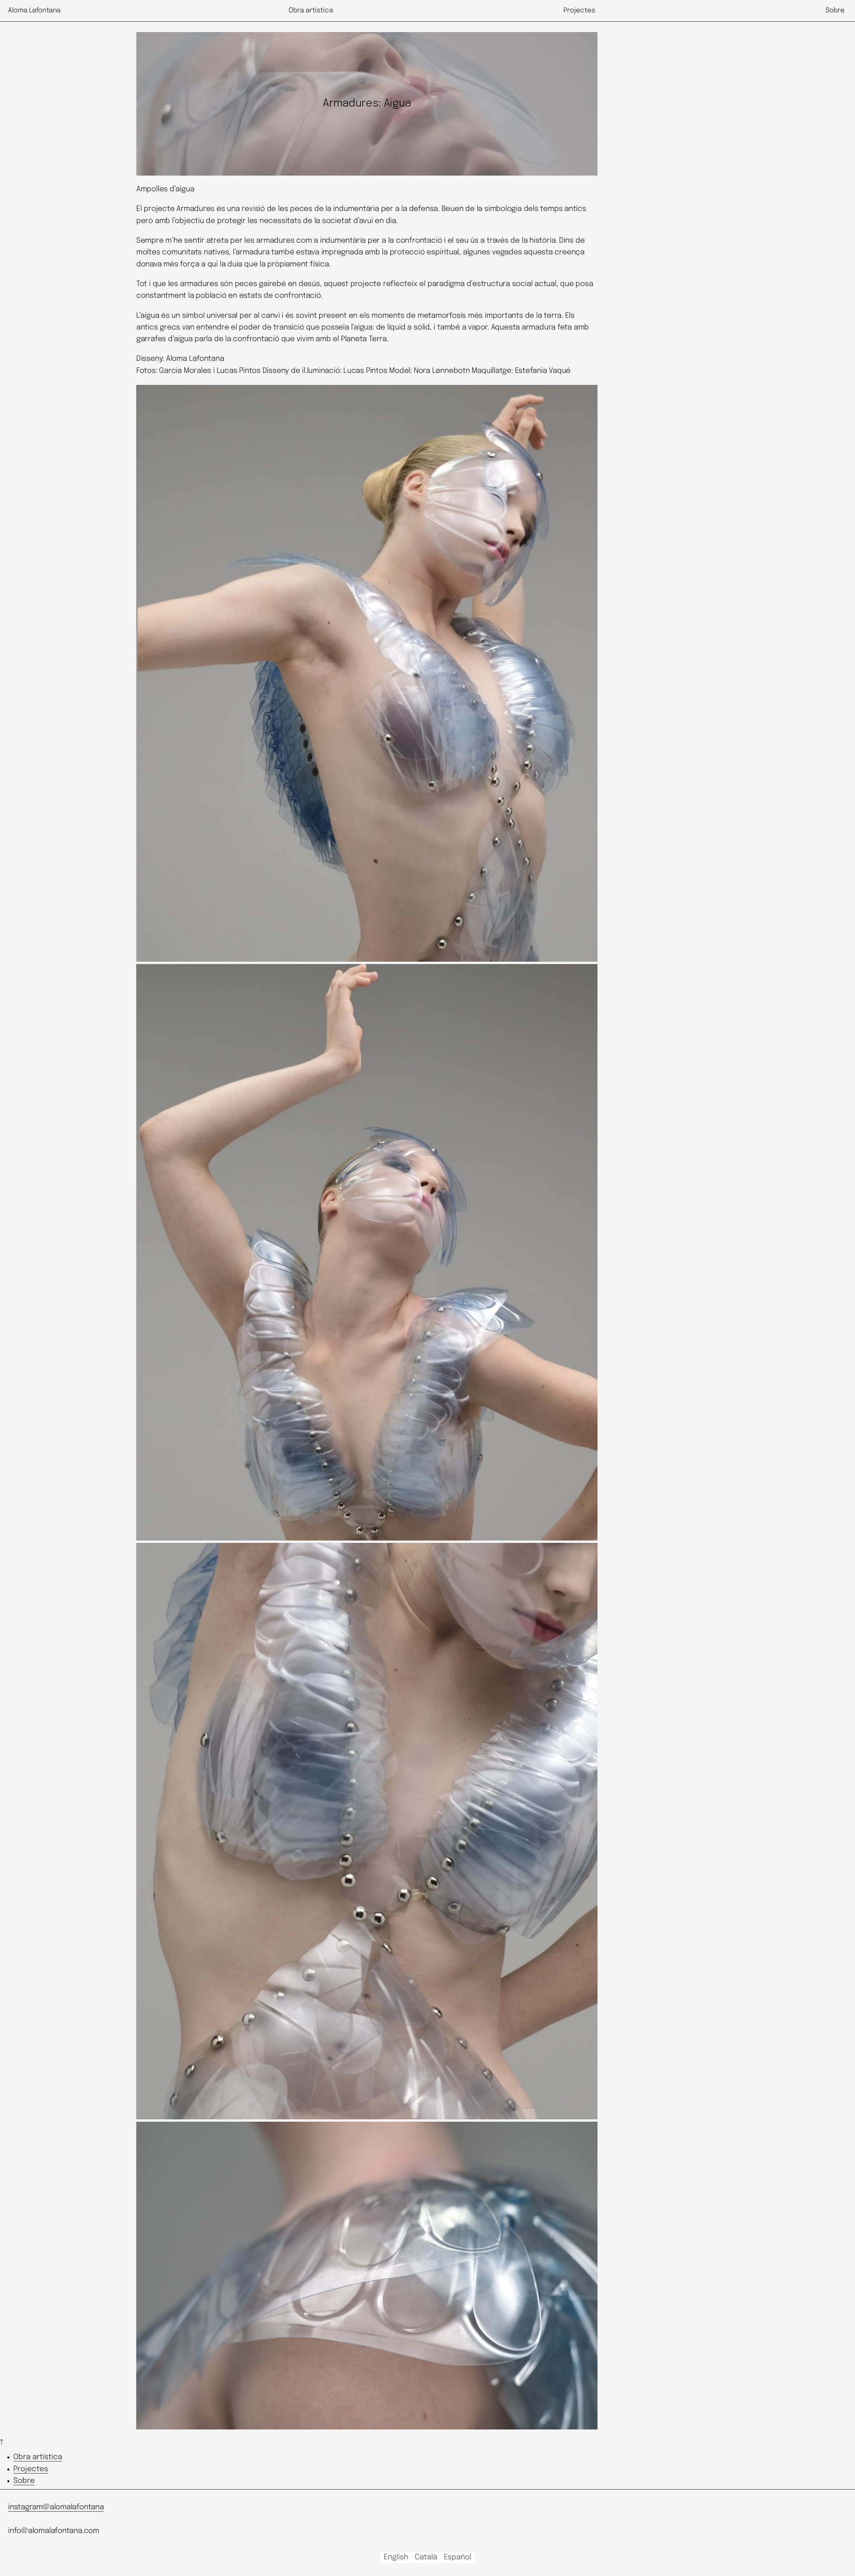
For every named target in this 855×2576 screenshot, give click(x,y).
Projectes (31, 2469)
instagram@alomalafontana (56, 2507)
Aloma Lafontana (34, 11)
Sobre (24, 2481)
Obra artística (38, 2457)
